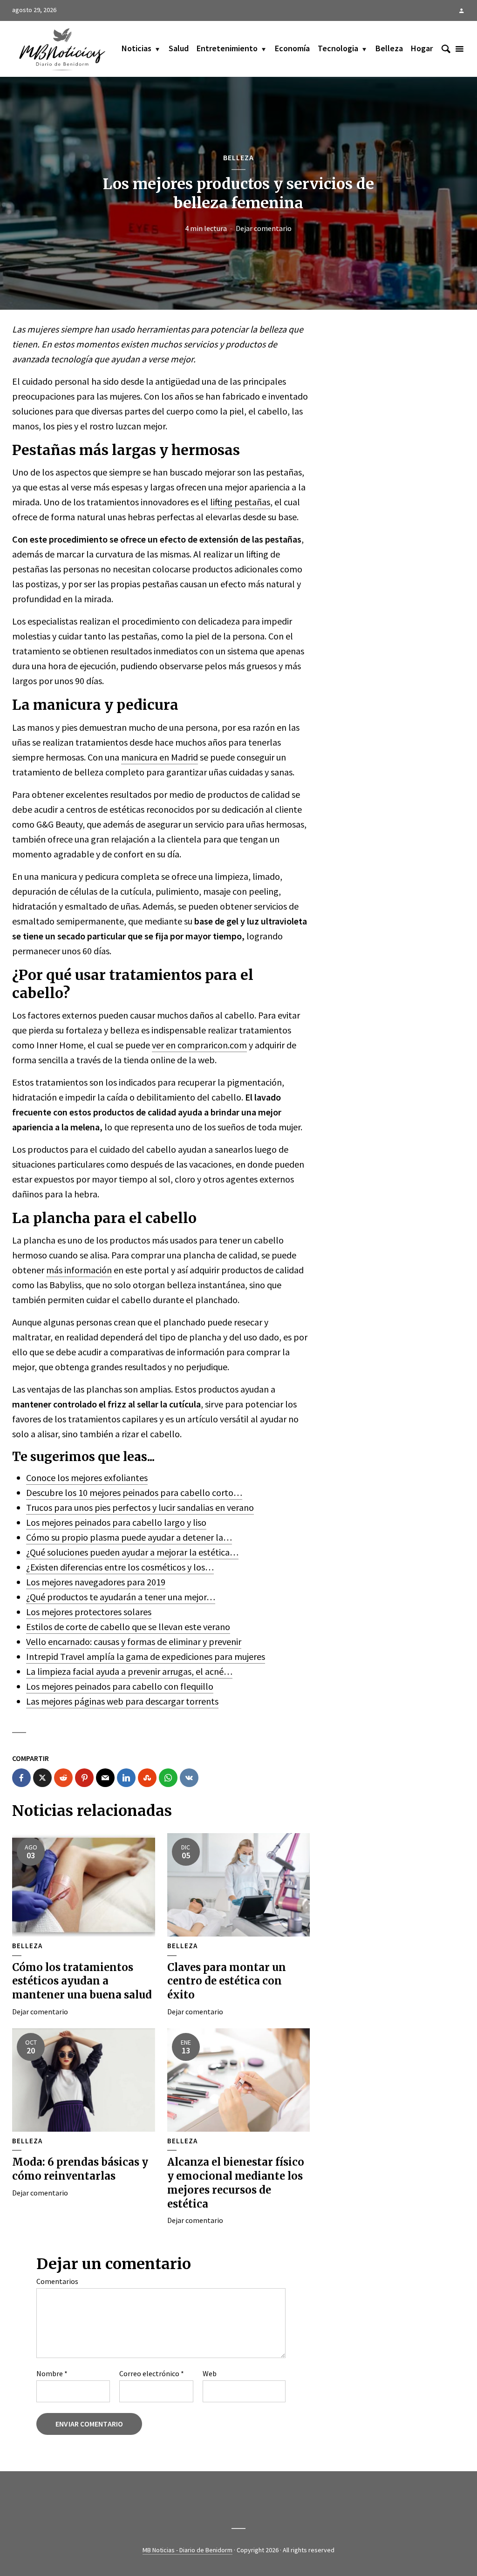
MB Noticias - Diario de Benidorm (187, 2550)
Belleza (389, 48)
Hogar (422, 48)
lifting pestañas (240, 502)
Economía (292, 48)
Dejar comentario (264, 228)
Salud (179, 48)
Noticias (136, 48)
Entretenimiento (227, 48)
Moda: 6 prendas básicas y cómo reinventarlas (80, 2169)
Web (210, 2373)
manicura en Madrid (160, 757)
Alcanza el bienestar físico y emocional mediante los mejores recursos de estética (236, 2183)
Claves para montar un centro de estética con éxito (227, 1981)
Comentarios (57, 2281)
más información (79, 1270)
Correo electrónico (152, 2373)
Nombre (52, 2373)
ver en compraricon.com (199, 1045)
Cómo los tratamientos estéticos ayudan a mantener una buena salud (82, 1981)
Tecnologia (338, 48)
